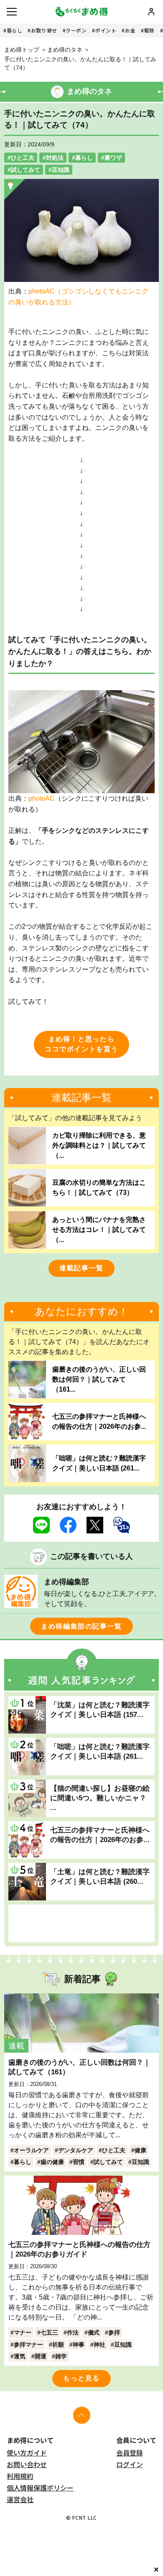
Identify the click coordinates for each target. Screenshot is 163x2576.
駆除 (149, 30)
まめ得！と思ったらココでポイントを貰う (81, 1044)
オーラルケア (31, 2150)
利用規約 (20, 2476)
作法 (73, 2332)
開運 (41, 2356)
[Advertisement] (81, 1923)
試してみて (25, 170)
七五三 (49, 2332)
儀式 (94, 2332)
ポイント (106, 30)
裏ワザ (113, 158)
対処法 (55, 158)
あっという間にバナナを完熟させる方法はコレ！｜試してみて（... (99, 1230)
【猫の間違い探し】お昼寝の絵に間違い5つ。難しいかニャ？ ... (100, 1798)
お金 (130, 30)
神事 (79, 2345)
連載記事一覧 (81, 1268)
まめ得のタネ (65, 50)
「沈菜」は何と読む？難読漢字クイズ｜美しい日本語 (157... (100, 1710)
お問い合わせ (27, 2464)
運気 (20, 2356)
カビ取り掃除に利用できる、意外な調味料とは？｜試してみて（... (99, 1145)
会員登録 (130, 2453)
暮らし (15, 30)
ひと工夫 (23, 158)
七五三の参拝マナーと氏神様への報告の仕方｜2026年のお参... (99, 1421)
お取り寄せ (44, 30)
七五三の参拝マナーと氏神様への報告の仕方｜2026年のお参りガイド (79, 2249)
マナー (23, 2332)
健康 (140, 2150)
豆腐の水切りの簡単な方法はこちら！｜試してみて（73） (99, 1187)
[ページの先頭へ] (82, 2415)
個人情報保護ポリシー (40, 2488)
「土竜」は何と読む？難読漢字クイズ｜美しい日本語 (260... (100, 1876)
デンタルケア (76, 2150)
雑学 (61, 2356)
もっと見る (81, 2378)
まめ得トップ (22, 50)
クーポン (76, 30)
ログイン (130, 2464)
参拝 (114, 2332)
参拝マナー (28, 2345)
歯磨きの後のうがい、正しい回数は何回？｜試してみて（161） (79, 2067)
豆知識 (61, 170)
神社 (99, 2345)
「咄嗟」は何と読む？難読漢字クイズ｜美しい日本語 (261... (99, 1463)
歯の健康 (52, 2162)
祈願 (58, 2345)
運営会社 (20, 2499)
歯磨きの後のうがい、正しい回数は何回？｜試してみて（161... (99, 1379)
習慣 (79, 2162)
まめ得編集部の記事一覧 (81, 1626)
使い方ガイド (27, 2453)
